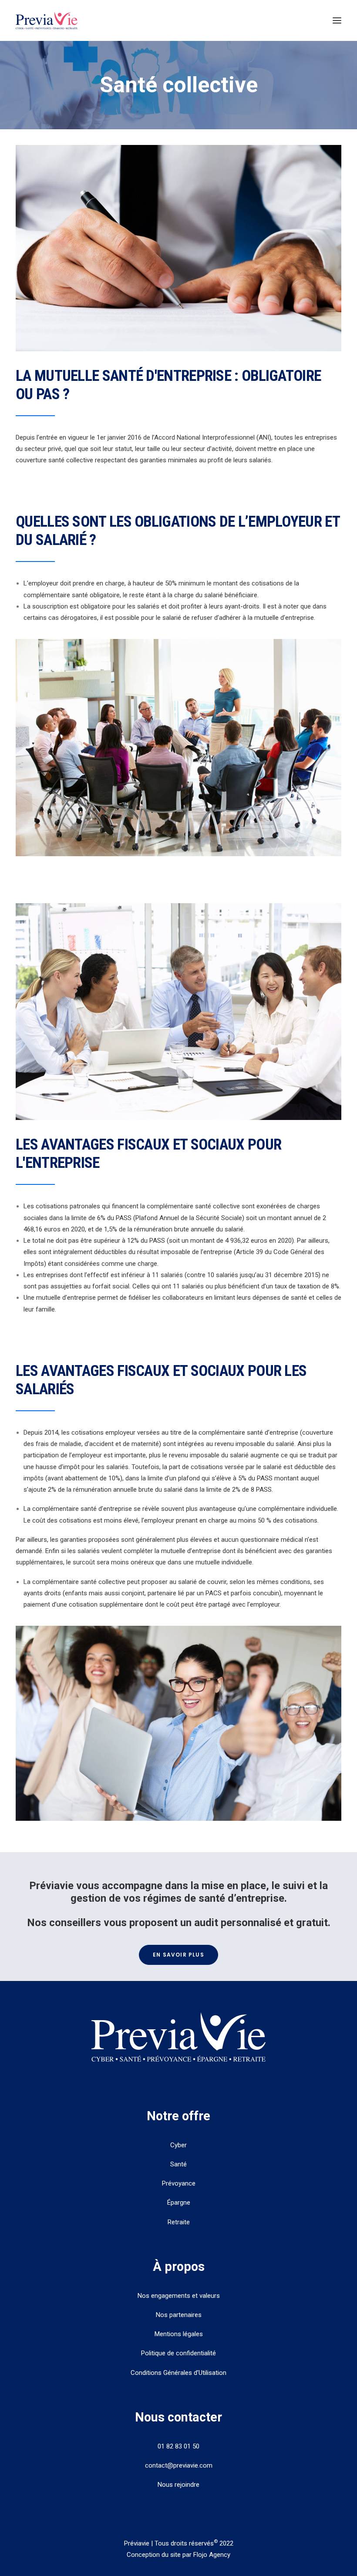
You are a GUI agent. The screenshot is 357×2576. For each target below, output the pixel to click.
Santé (178, 2164)
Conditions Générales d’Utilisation (178, 2373)
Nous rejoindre (178, 2485)
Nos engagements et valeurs (179, 2296)
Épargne (179, 2203)
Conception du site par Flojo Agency (178, 2555)
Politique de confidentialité (178, 2353)
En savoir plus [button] (178, 1955)
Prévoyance (179, 2183)
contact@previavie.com (179, 2465)
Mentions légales (179, 2334)
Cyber (178, 2145)
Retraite (179, 2222)
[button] (337, 20)
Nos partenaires (179, 2315)
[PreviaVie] (47, 20)
